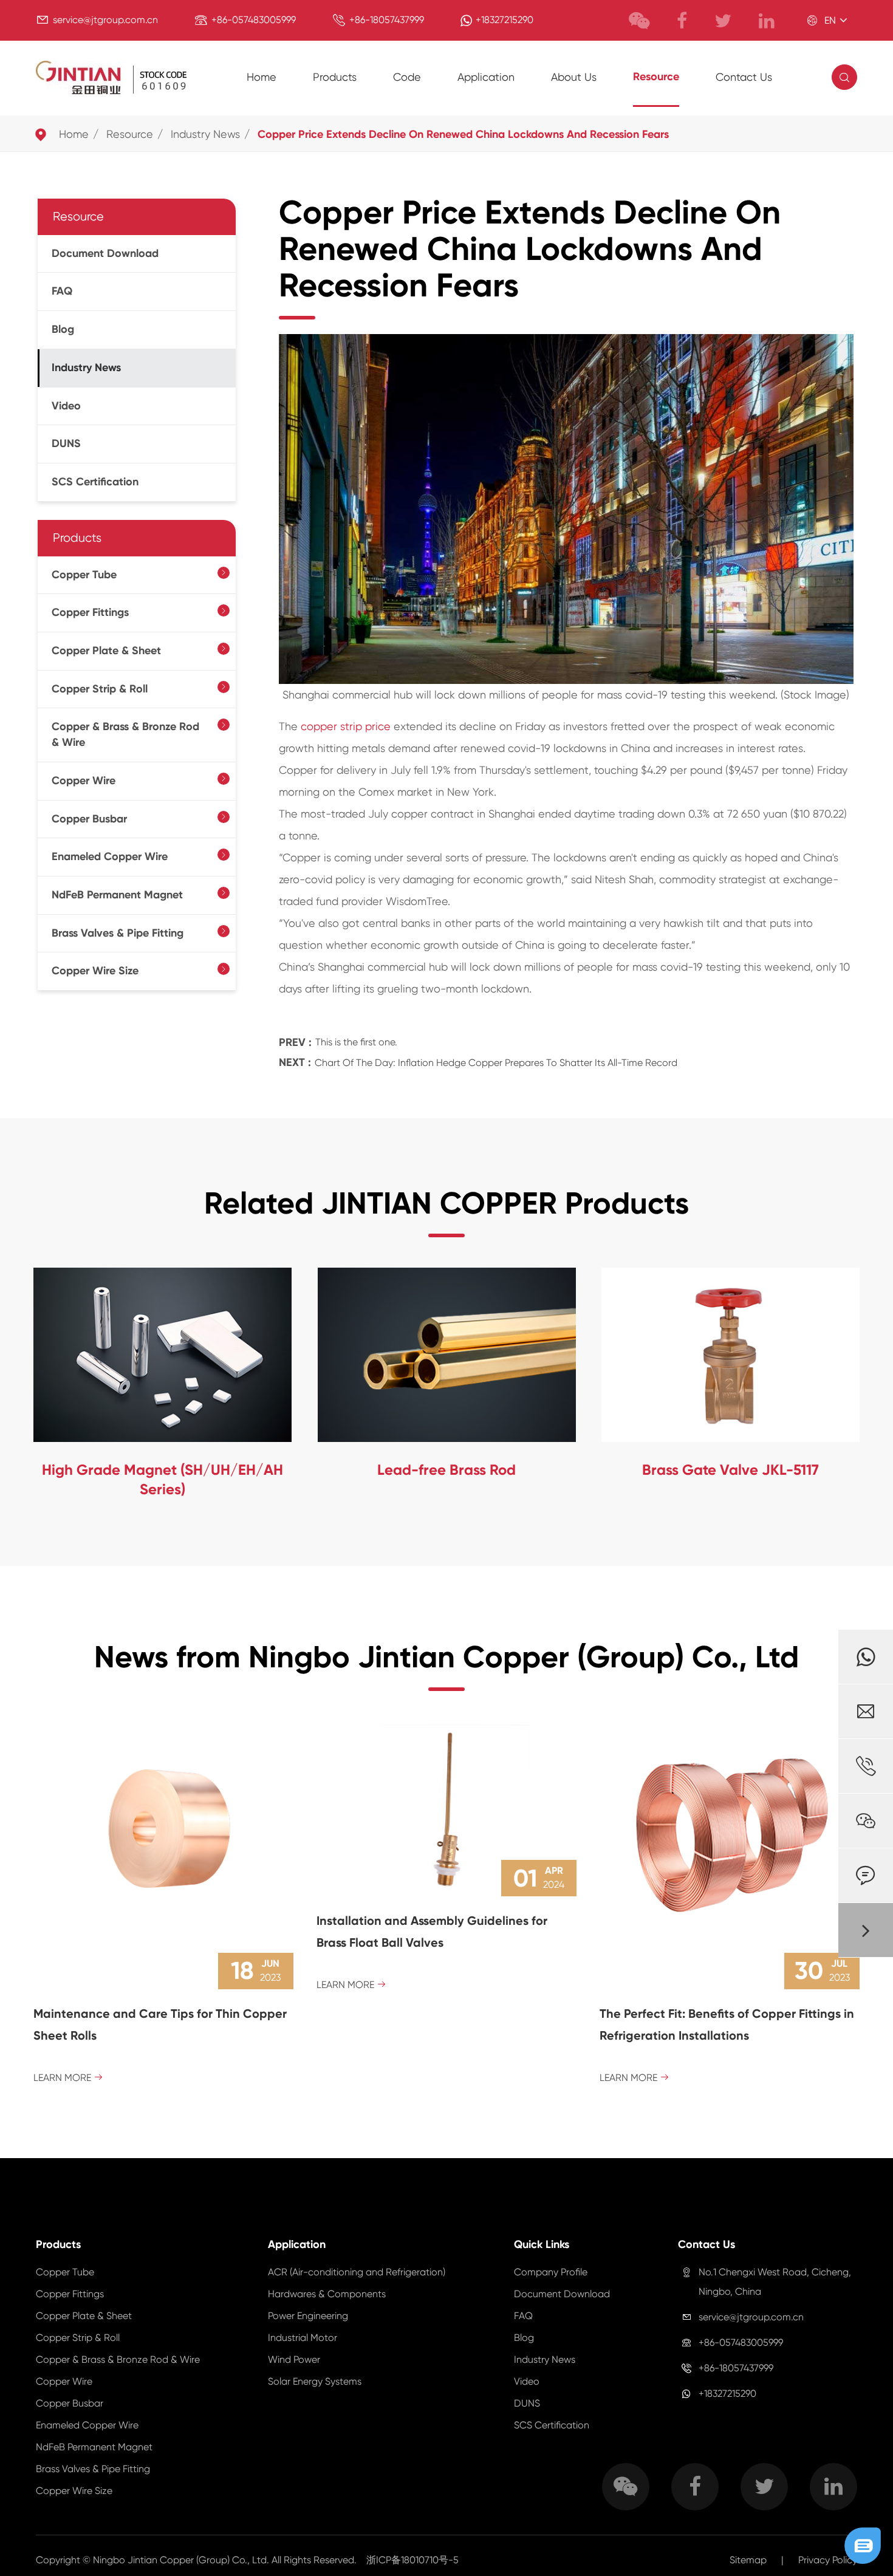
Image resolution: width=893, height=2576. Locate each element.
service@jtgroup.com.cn (105, 20)
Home (262, 77)
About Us (574, 77)
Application (486, 77)
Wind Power (294, 2359)
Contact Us (744, 77)
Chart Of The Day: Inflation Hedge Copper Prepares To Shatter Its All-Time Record (496, 1063)
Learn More (68, 2078)
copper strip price (346, 726)
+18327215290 (505, 20)
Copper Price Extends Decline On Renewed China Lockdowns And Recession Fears (463, 134)
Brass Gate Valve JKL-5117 (730, 1470)
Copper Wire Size (95, 971)
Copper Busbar (89, 819)
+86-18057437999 (387, 20)
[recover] (863, 2545)
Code (407, 77)
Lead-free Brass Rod (446, 1470)
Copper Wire (84, 781)
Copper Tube (84, 575)
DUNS (66, 443)
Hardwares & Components (327, 2294)
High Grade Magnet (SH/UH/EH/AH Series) (163, 1479)
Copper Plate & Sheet (106, 651)
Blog (63, 329)
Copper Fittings (90, 612)
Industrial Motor (303, 2338)
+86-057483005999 (254, 20)
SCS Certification (95, 482)
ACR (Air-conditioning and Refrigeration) (357, 2272)
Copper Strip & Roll (100, 689)
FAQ (62, 291)
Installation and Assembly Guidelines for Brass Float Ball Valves (432, 1932)
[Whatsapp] (866, 1657)
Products (335, 77)
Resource (656, 77)
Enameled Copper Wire (110, 856)
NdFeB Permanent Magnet (117, 895)
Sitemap (748, 2560)
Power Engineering (308, 2316)
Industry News (205, 134)
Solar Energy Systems (315, 2381)
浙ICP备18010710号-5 (412, 2560)
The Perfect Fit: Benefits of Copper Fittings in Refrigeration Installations (727, 2024)
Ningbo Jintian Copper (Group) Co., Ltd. (182, 2560)
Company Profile (551, 2272)
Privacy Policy (828, 2560)
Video (66, 406)
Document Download (105, 253)
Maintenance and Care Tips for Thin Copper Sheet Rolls (160, 2024)
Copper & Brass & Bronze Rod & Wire (125, 734)
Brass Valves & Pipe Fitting (118, 933)
